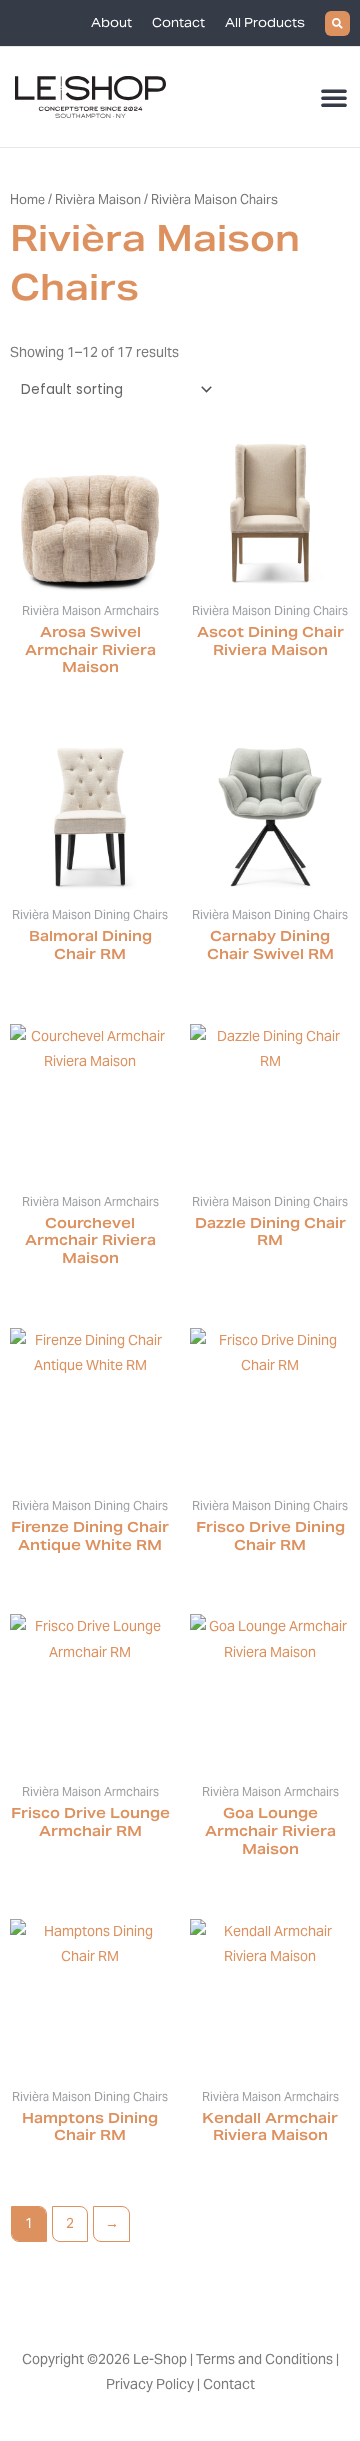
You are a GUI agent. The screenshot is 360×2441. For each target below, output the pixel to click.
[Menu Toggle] (335, 97)
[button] (337, 23)
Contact (178, 22)
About (111, 22)
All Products (265, 22)
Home (27, 199)
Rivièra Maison (98, 199)
